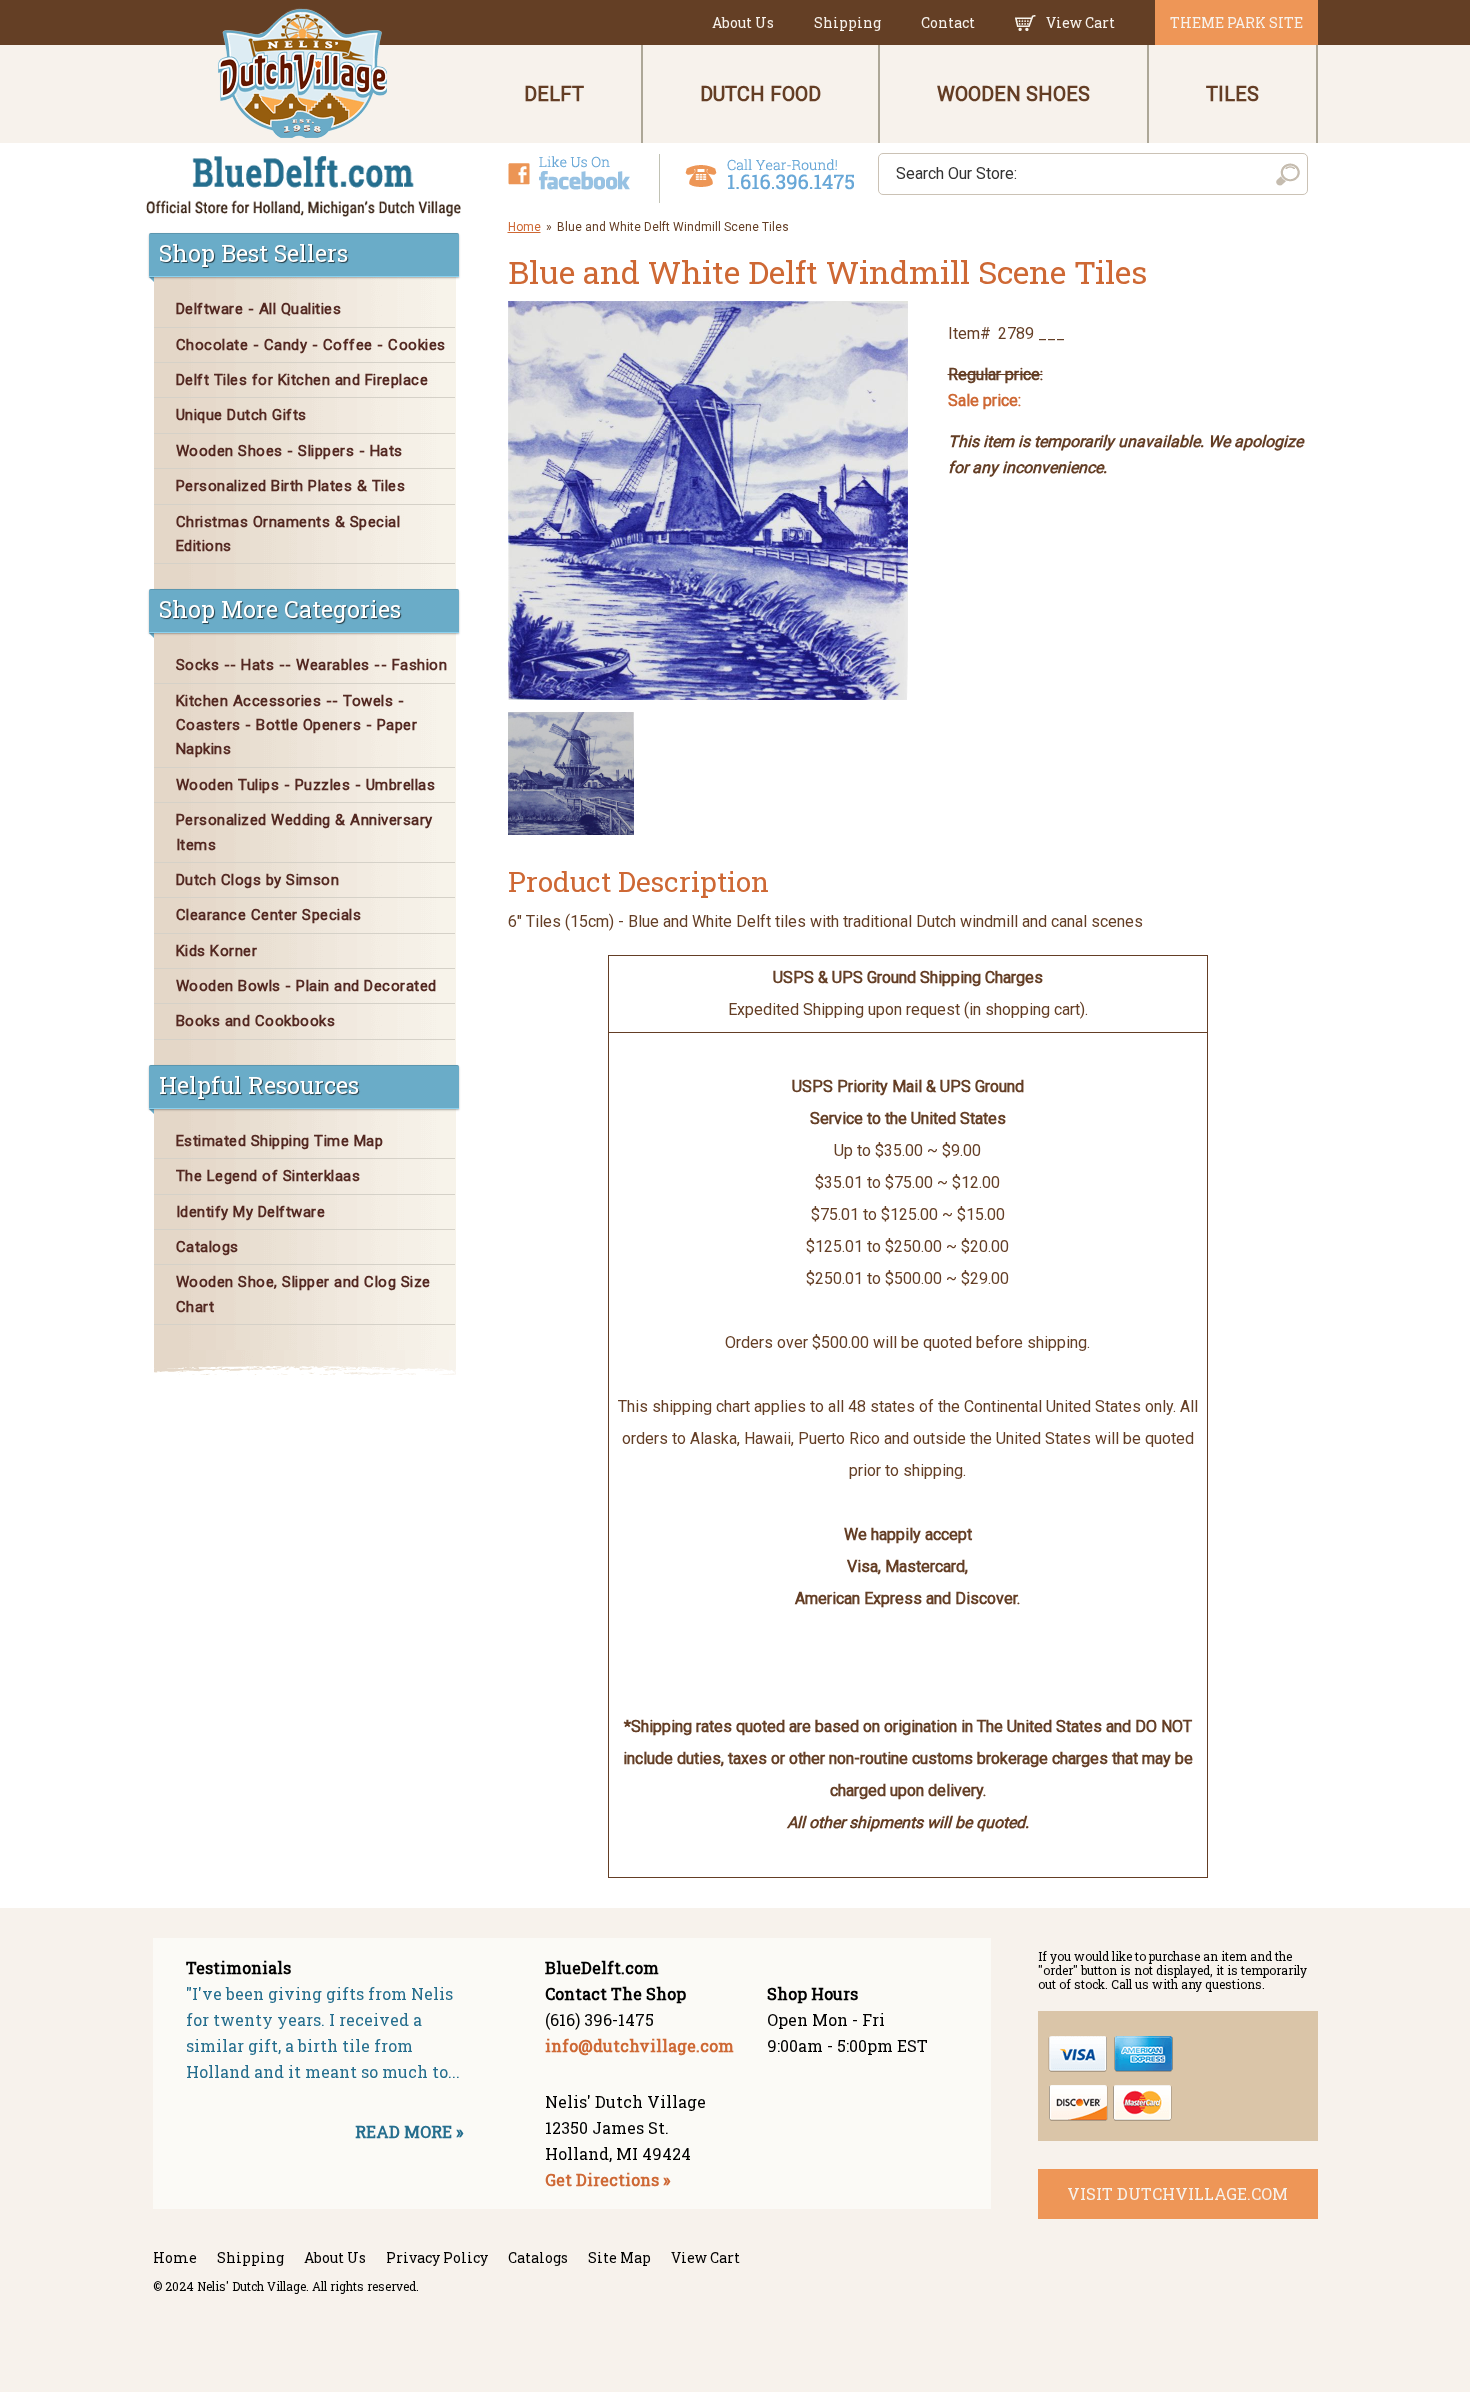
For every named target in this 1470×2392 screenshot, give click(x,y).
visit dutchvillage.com (1177, 2193)
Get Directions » (607, 2179)
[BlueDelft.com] (304, 113)
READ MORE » (409, 2131)
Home (524, 227)
